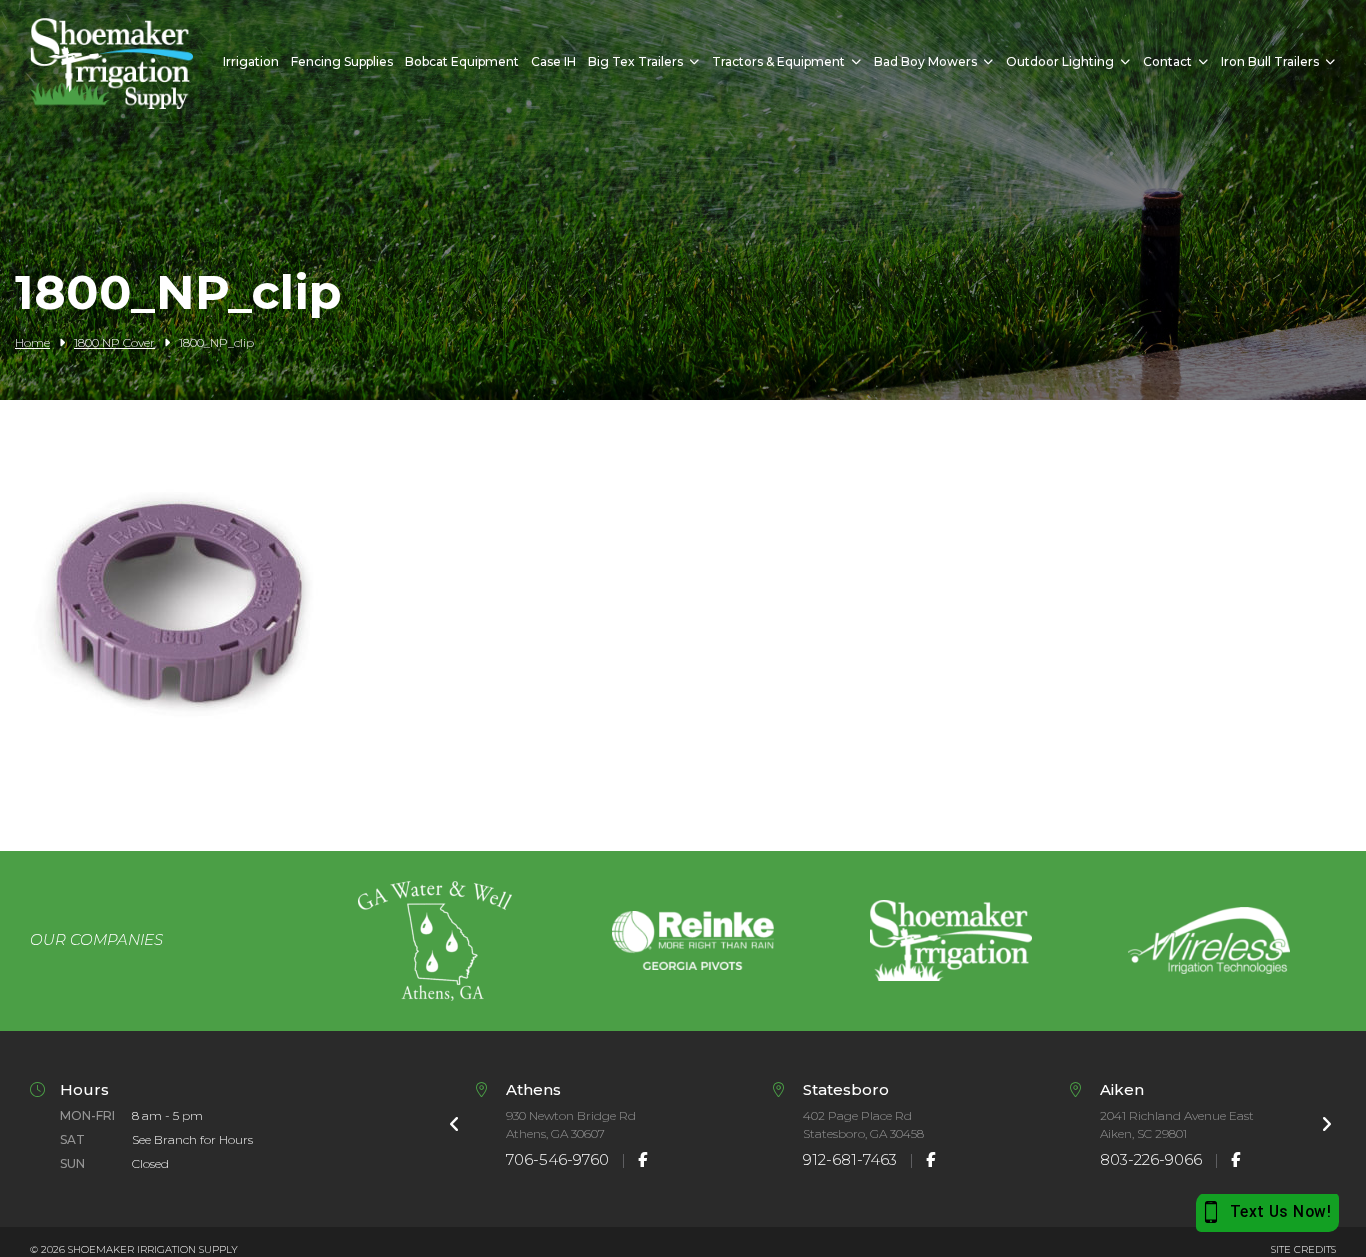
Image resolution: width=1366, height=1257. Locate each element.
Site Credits (1303, 1249)
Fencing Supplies (342, 61)
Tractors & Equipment (778, 61)
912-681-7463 (850, 1159)
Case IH (553, 61)
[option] (435, 941)
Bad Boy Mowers (925, 61)
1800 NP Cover (114, 342)
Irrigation (251, 61)
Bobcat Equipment (462, 61)
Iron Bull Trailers (1270, 61)
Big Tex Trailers (635, 61)
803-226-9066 (1151, 1159)
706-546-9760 (557, 1159)
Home (32, 342)
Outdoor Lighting (1060, 61)
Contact (1167, 61)
